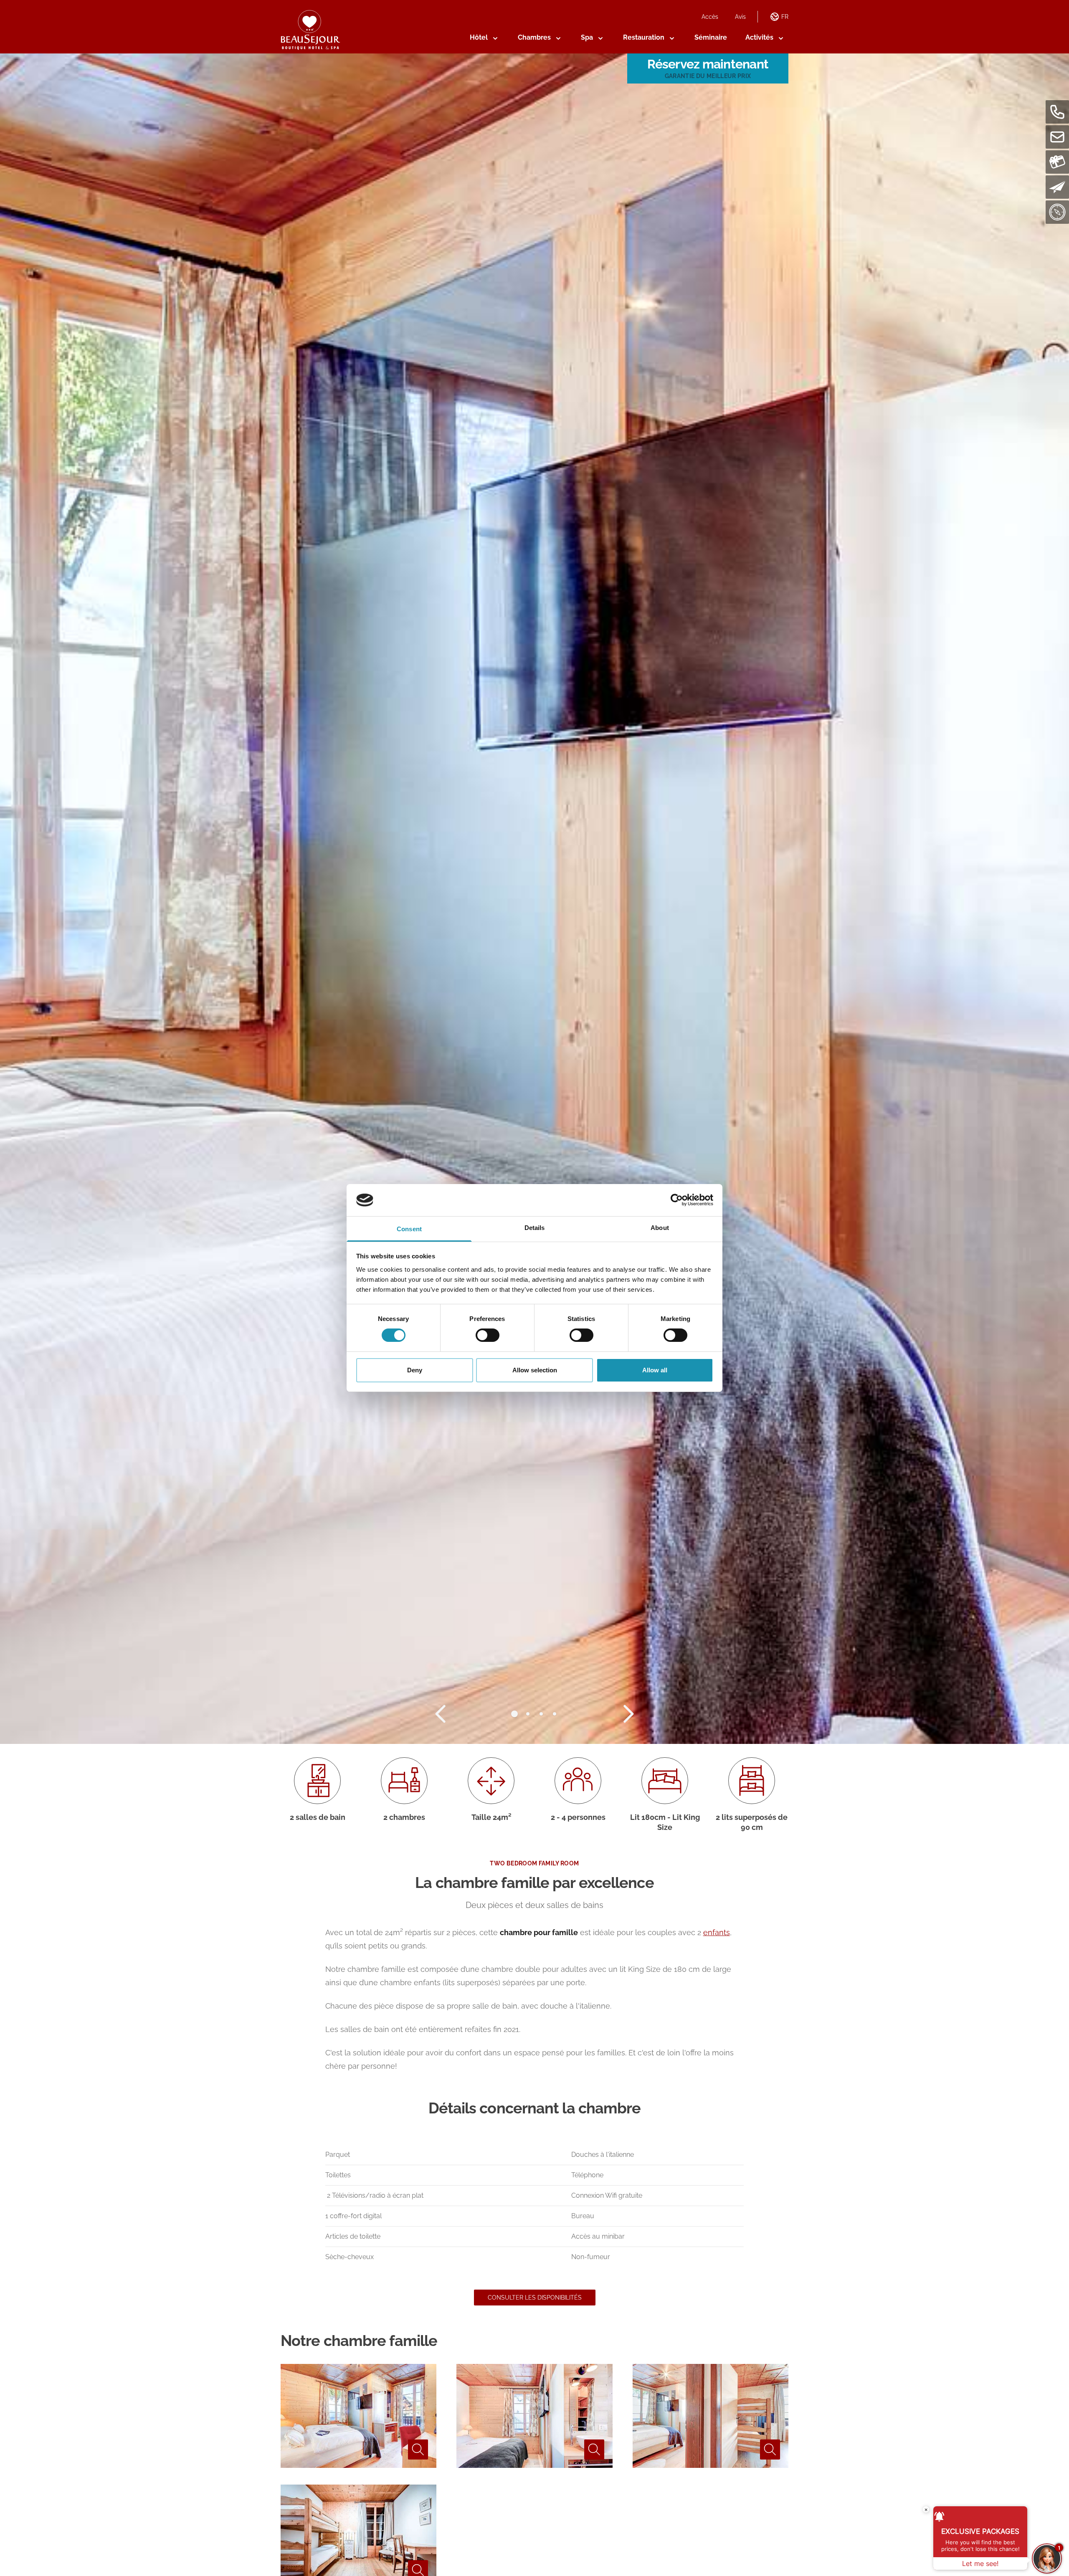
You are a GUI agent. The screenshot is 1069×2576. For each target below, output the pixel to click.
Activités (759, 37)
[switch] (488, 1335)
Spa (587, 37)
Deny (415, 1370)
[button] (514, 1714)
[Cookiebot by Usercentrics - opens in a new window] (677, 1200)
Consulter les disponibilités (535, 2298)
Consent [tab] (409, 1229)
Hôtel (479, 37)
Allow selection (535, 1370)
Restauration (644, 37)
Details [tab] (535, 1228)
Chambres (534, 37)
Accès (710, 17)
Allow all (655, 1370)
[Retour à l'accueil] (310, 30)
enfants (717, 1932)
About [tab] (660, 1228)
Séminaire (711, 37)
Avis (740, 17)
